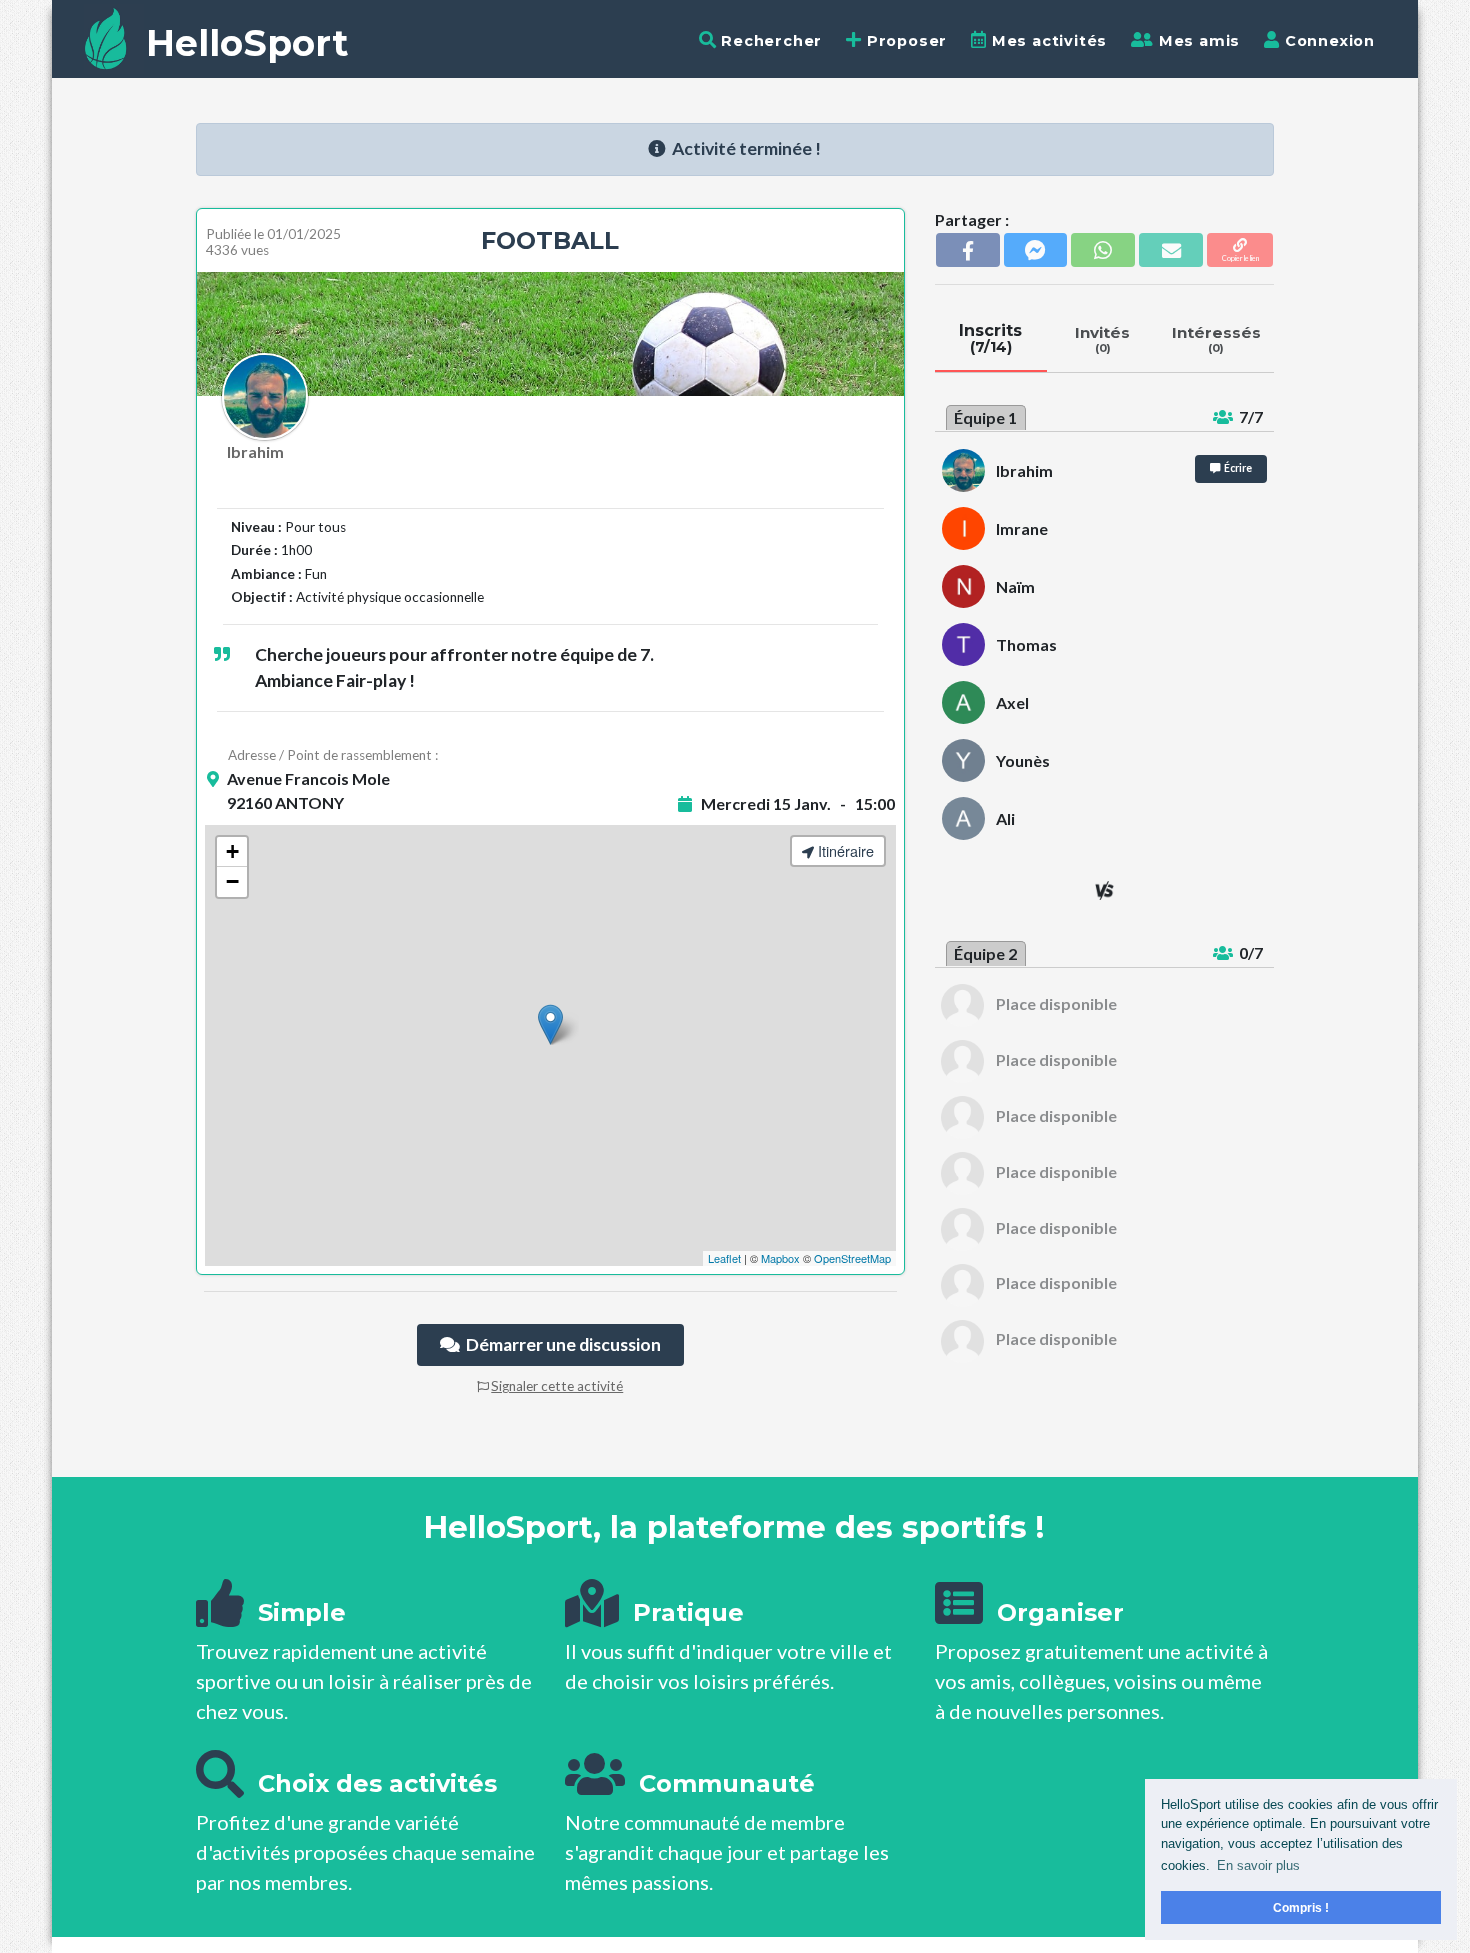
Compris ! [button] (1301, 1907)
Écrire (1236, 468)
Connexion (1327, 41)
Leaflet (724, 1258)
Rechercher (769, 41)
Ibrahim (255, 451)
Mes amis (1197, 41)
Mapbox (780, 1258)
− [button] (232, 881)
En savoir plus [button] (1258, 1865)
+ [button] (232, 851)
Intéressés (1216, 339)
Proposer (904, 41)
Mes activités (1047, 41)
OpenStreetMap (852, 1258)
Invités (1102, 339)
